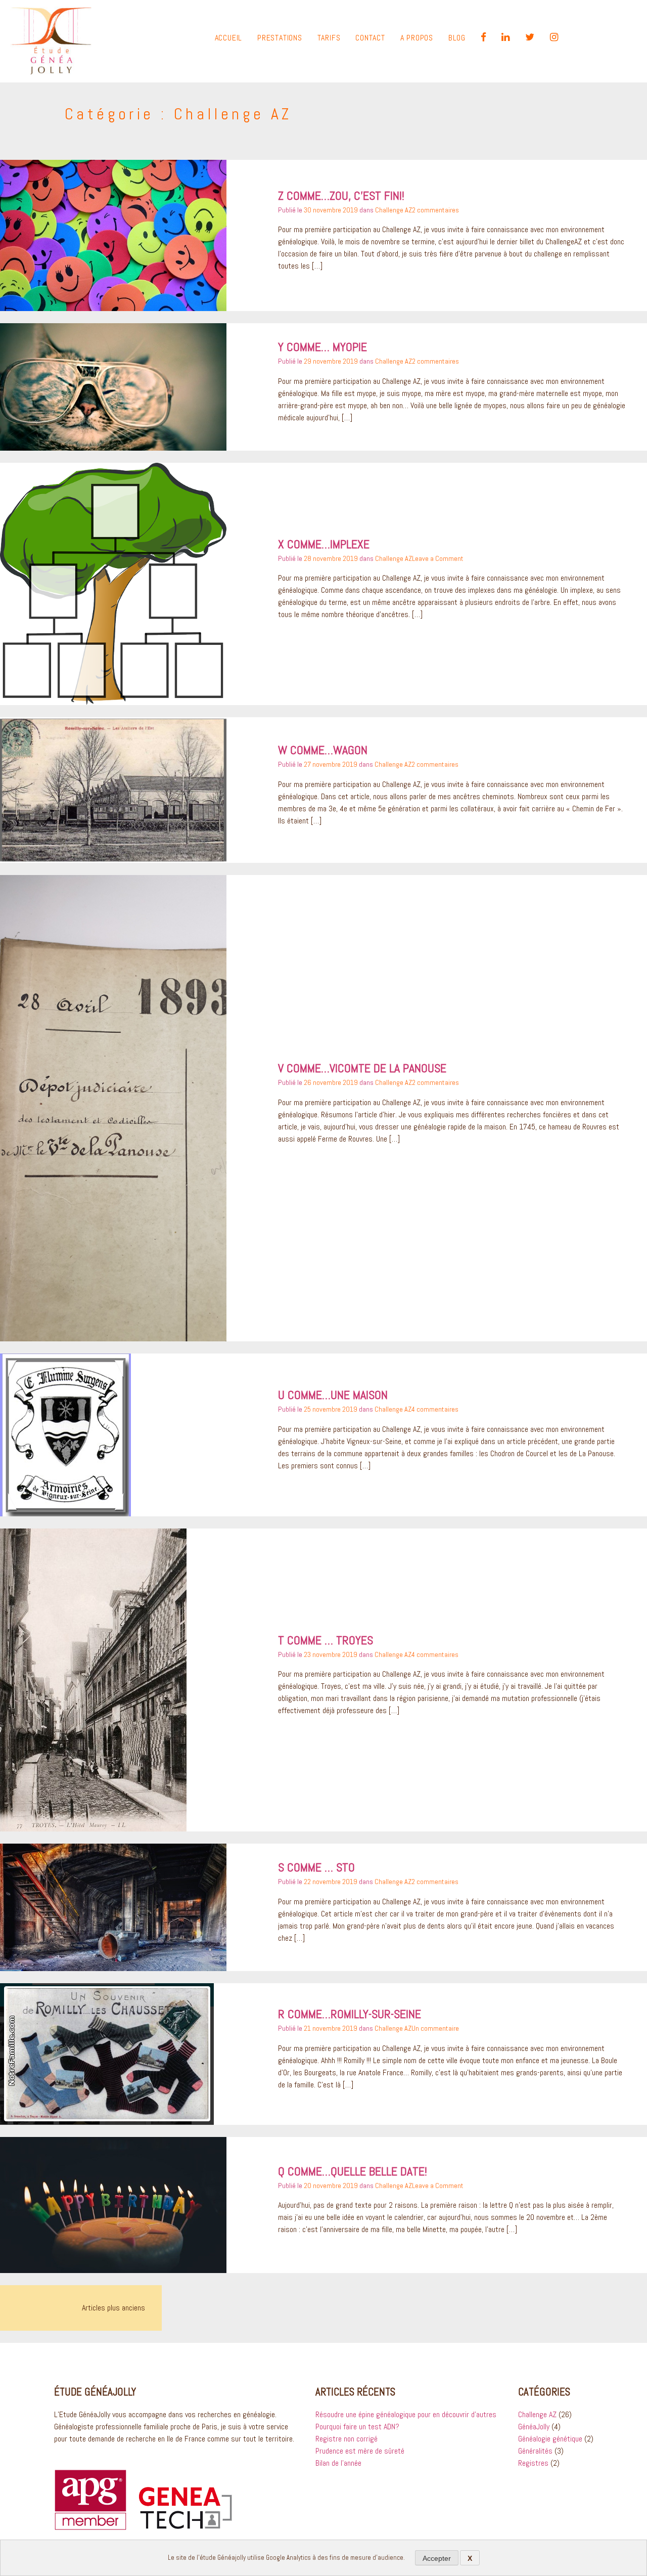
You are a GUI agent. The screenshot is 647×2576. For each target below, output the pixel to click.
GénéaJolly (534, 2427)
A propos (417, 38)
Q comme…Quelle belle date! (353, 2171)
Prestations (280, 38)
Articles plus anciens (113, 2308)
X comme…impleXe (324, 544)
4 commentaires (435, 1409)
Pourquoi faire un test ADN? (357, 2427)
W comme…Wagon (323, 750)
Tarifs (329, 38)
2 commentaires (435, 210)
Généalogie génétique (550, 2439)
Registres (533, 2463)
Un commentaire (435, 2028)
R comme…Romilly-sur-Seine (350, 2014)
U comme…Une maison (333, 1395)
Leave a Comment (438, 558)
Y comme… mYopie (322, 347)
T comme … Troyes (326, 1640)
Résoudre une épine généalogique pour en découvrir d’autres (406, 2414)
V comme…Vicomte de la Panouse (362, 1068)
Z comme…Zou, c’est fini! (341, 195)
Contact (370, 38)
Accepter (437, 2558)
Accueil (229, 38)
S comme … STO (316, 1867)
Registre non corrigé (346, 2439)
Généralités (535, 2451)
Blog (457, 38)
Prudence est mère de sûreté (360, 2451)
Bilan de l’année (338, 2463)
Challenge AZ (394, 210)
